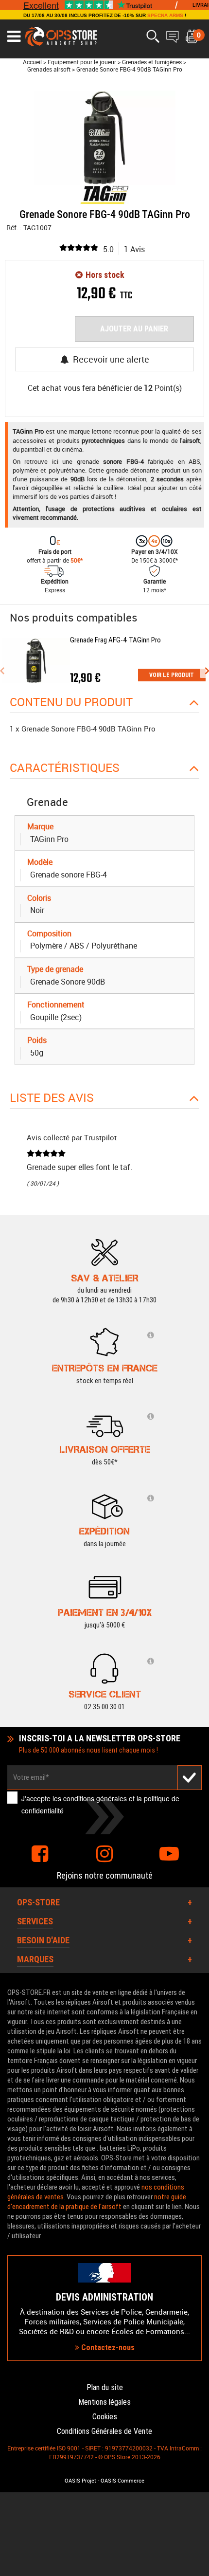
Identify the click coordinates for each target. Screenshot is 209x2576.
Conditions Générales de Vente (104, 2431)
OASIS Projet (80, 2481)
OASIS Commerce (122, 2481)
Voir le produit (172, 675)
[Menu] (14, 37)
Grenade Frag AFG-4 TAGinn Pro (115, 640)
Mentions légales (104, 2402)
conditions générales (95, 1798)
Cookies (105, 2417)
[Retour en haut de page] (197, 1536)
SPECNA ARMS (165, 15)
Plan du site (105, 2387)
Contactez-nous (107, 2348)
